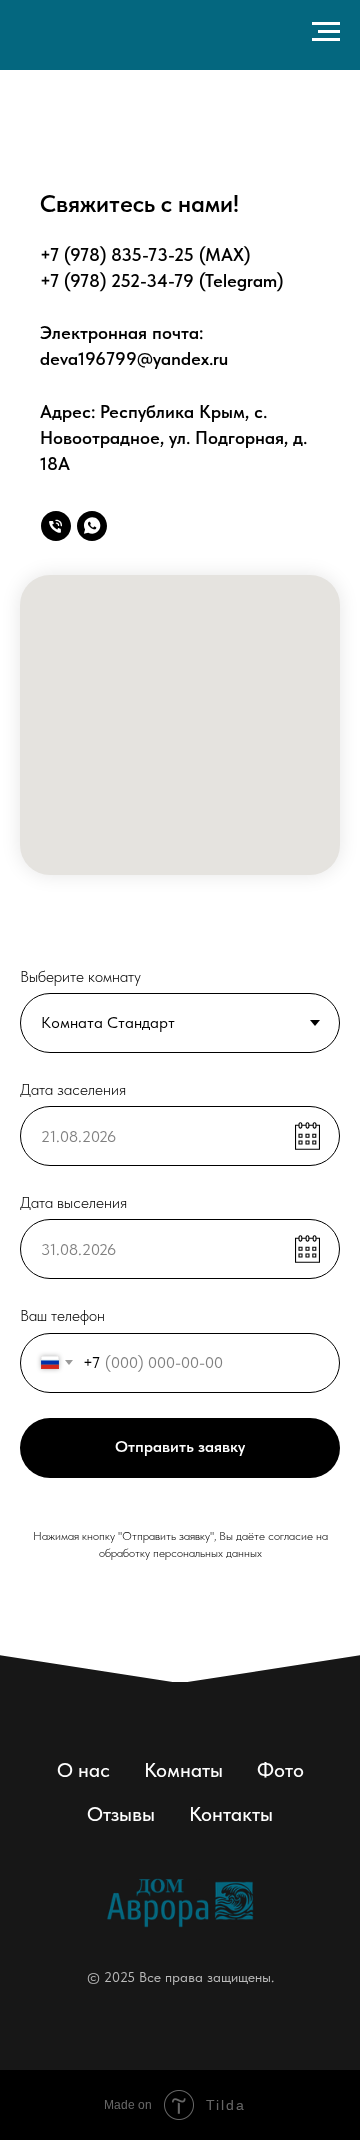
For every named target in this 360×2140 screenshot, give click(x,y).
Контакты (231, 1814)
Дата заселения (73, 1089)
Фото (280, 1770)
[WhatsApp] (92, 526)
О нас (83, 1770)
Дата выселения (73, 1202)
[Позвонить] (56, 526)
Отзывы (121, 1814)
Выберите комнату (80, 976)
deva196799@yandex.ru (134, 358)
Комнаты (183, 1770)
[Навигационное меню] (326, 32)
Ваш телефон (62, 1315)
